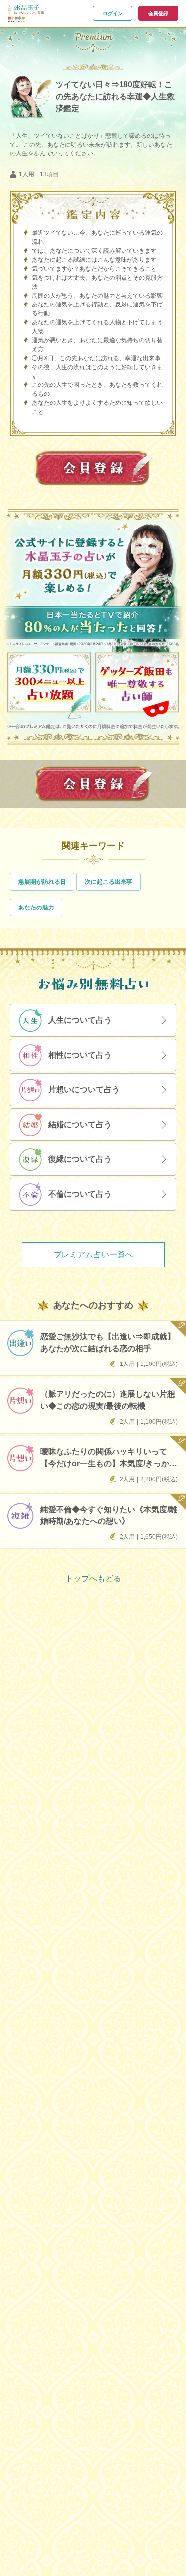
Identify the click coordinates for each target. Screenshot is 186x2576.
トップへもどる (93, 1578)
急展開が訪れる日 (42, 882)
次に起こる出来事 (109, 882)
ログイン (113, 14)
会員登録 (158, 14)
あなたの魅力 (36, 908)
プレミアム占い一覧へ (93, 1254)
